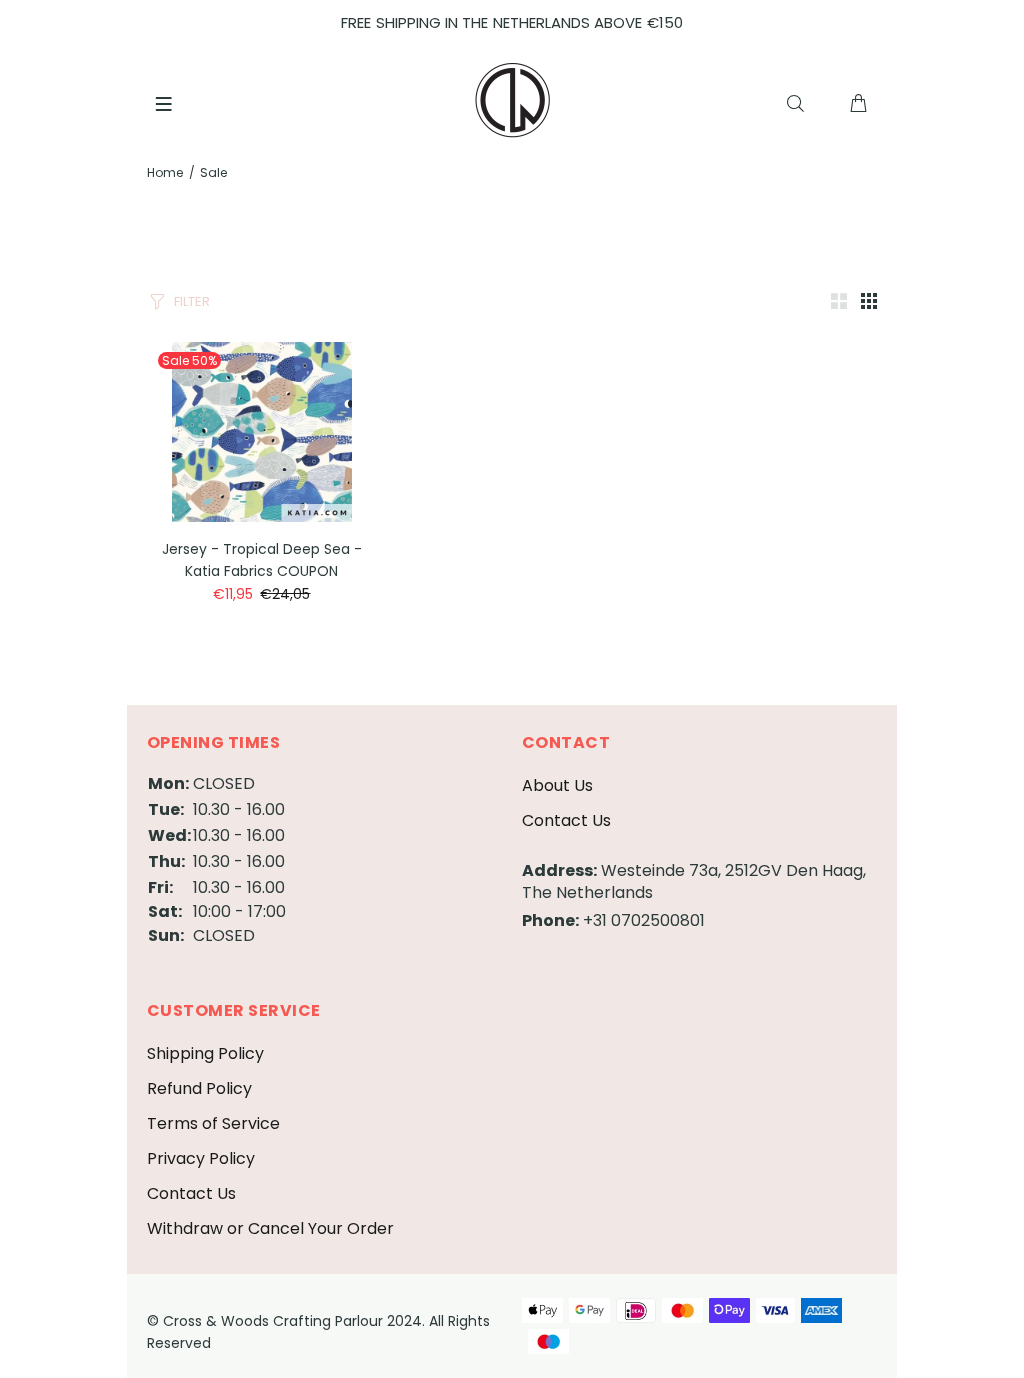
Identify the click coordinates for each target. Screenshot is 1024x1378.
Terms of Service (213, 1123)
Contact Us (566, 820)
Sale (213, 172)
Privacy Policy (201, 1158)
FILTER (192, 301)
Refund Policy (199, 1088)
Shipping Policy (205, 1053)
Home (165, 172)
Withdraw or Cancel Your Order (270, 1228)
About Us (557, 785)
